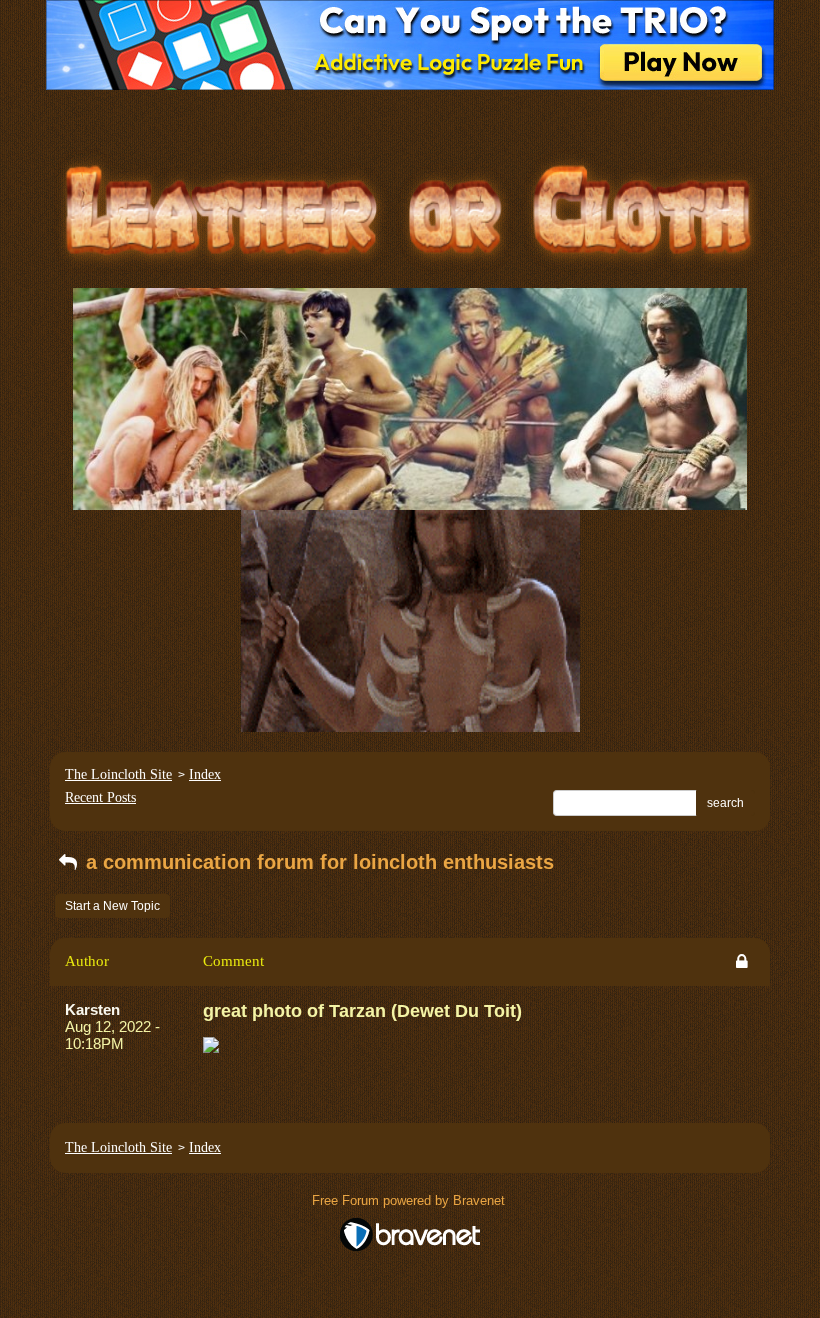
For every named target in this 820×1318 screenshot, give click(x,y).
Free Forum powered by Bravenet (410, 1200)
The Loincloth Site (118, 774)
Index (205, 774)
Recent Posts (100, 797)
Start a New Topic (112, 906)
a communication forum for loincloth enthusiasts (317, 862)
